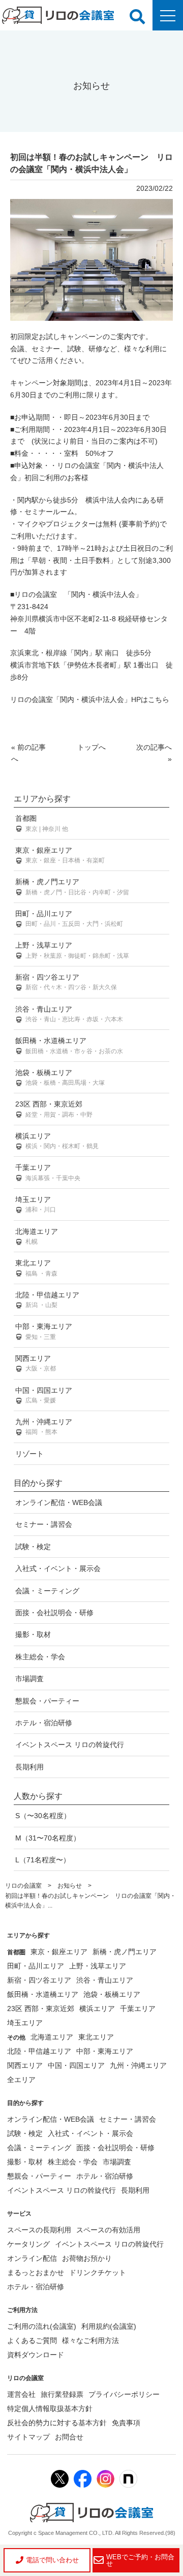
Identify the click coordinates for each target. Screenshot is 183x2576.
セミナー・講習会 (44, 1524)
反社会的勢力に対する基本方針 (57, 2423)
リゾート (29, 1454)
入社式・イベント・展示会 (58, 1568)
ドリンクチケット (98, 2272)
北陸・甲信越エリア (47, 1300)
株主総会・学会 (40, 1657)
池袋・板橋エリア (60, 1077)
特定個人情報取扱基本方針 (50, 2408)
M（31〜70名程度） (48, 1838)
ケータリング (28, 2244)
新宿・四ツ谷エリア (66, 982)
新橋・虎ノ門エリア (72, 886)
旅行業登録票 (62, 2394)
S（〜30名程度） (43, 1816)
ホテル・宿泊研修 (44, 1723)
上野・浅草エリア (72, 950)
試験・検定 (33, 1547)
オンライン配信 (32, 2258)
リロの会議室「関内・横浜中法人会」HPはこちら (90, 699)
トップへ (91, 747)
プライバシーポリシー (124, 2394)
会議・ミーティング (47, 1591)
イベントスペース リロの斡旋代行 (70, 1745)
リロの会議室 (23, 1886)
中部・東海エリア (44, 1331)
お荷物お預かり (87, 2258)
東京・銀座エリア (60, 855)
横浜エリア (57, 1141)
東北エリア (36, 1268)
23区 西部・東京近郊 (54, 1109)
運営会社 (21, 2394)
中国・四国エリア (44, 1395)
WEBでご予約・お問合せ (140, 2560)
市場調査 (29, 1679)
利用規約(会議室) (109, 2326)
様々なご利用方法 (90, 2340)
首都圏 (42, 823)
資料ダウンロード (36, 2355)
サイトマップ (28, 2437)
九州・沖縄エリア (44, 1427)
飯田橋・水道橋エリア (69, 1045)
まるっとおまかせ (36, 2272)
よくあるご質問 (32, 2340)
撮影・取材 (33, 1634)
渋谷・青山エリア (69, 1014)
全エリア (21, 2080)
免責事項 (126, 2423)
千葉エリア (48, 1172)
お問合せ (69, 2437)
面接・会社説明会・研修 (54, 1613)
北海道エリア (37, 1236)
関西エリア (36, 1363)
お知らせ (70, 1886)
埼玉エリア (36, 1204)
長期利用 (29, 1767)
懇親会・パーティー (47, 1701)
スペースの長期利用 (39, 2230)
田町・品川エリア (69, 918)
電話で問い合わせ (52, 2560)
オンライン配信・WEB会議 (59, 1502)
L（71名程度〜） (43, 1860)
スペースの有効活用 (108, 2230)
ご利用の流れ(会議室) (42, 2326)
